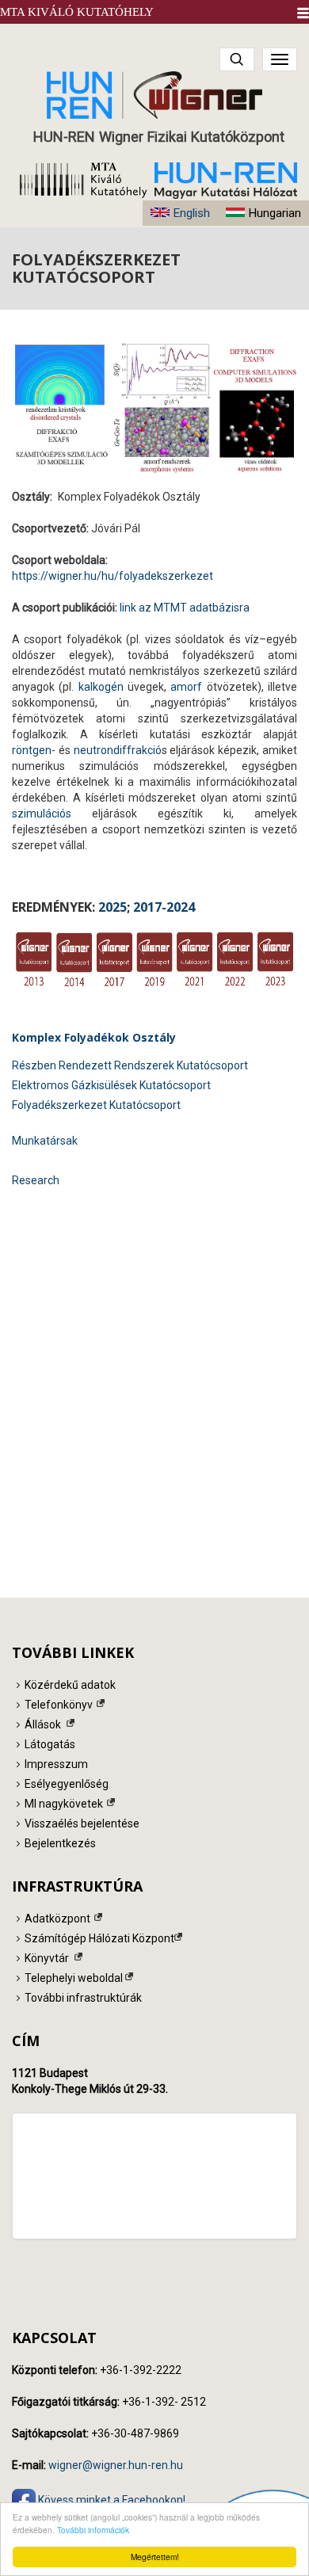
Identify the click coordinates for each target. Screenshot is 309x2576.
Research (36, 1180)
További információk (93, 2530)
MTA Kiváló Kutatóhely (77, 12)
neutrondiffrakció (118, 750)
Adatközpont (57, 1919)
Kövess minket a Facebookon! (111, 2499)
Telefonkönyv (59, 1705)
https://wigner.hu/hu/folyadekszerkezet (113, 576)
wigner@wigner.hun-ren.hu (116, 2465)
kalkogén (101, 687)
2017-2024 (164, 907)
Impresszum (56, 1764)
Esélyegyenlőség (67, 1784)
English (191, 213)
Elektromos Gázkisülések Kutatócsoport (111, 1085)
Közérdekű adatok (70, 1685)
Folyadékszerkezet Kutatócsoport (96, 1105)
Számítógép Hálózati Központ (99, 1938)
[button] (303, 13)
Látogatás (50, 1744)
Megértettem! (155, 2557)
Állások (43, 1724)
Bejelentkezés (60, 1843)
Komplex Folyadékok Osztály (94, 1037)
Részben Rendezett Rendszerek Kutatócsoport (130, 1065)
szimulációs (42, 814)
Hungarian (275, 213)
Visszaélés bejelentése (82, 1823)
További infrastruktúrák (83, 1998)
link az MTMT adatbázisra (185, 608)
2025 (113, 907)
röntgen (32, 750)
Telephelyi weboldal (74, 1978)
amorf (188, 687)
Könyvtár (47, 1958)
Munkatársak (45, 1141)
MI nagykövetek (64, 1804)
